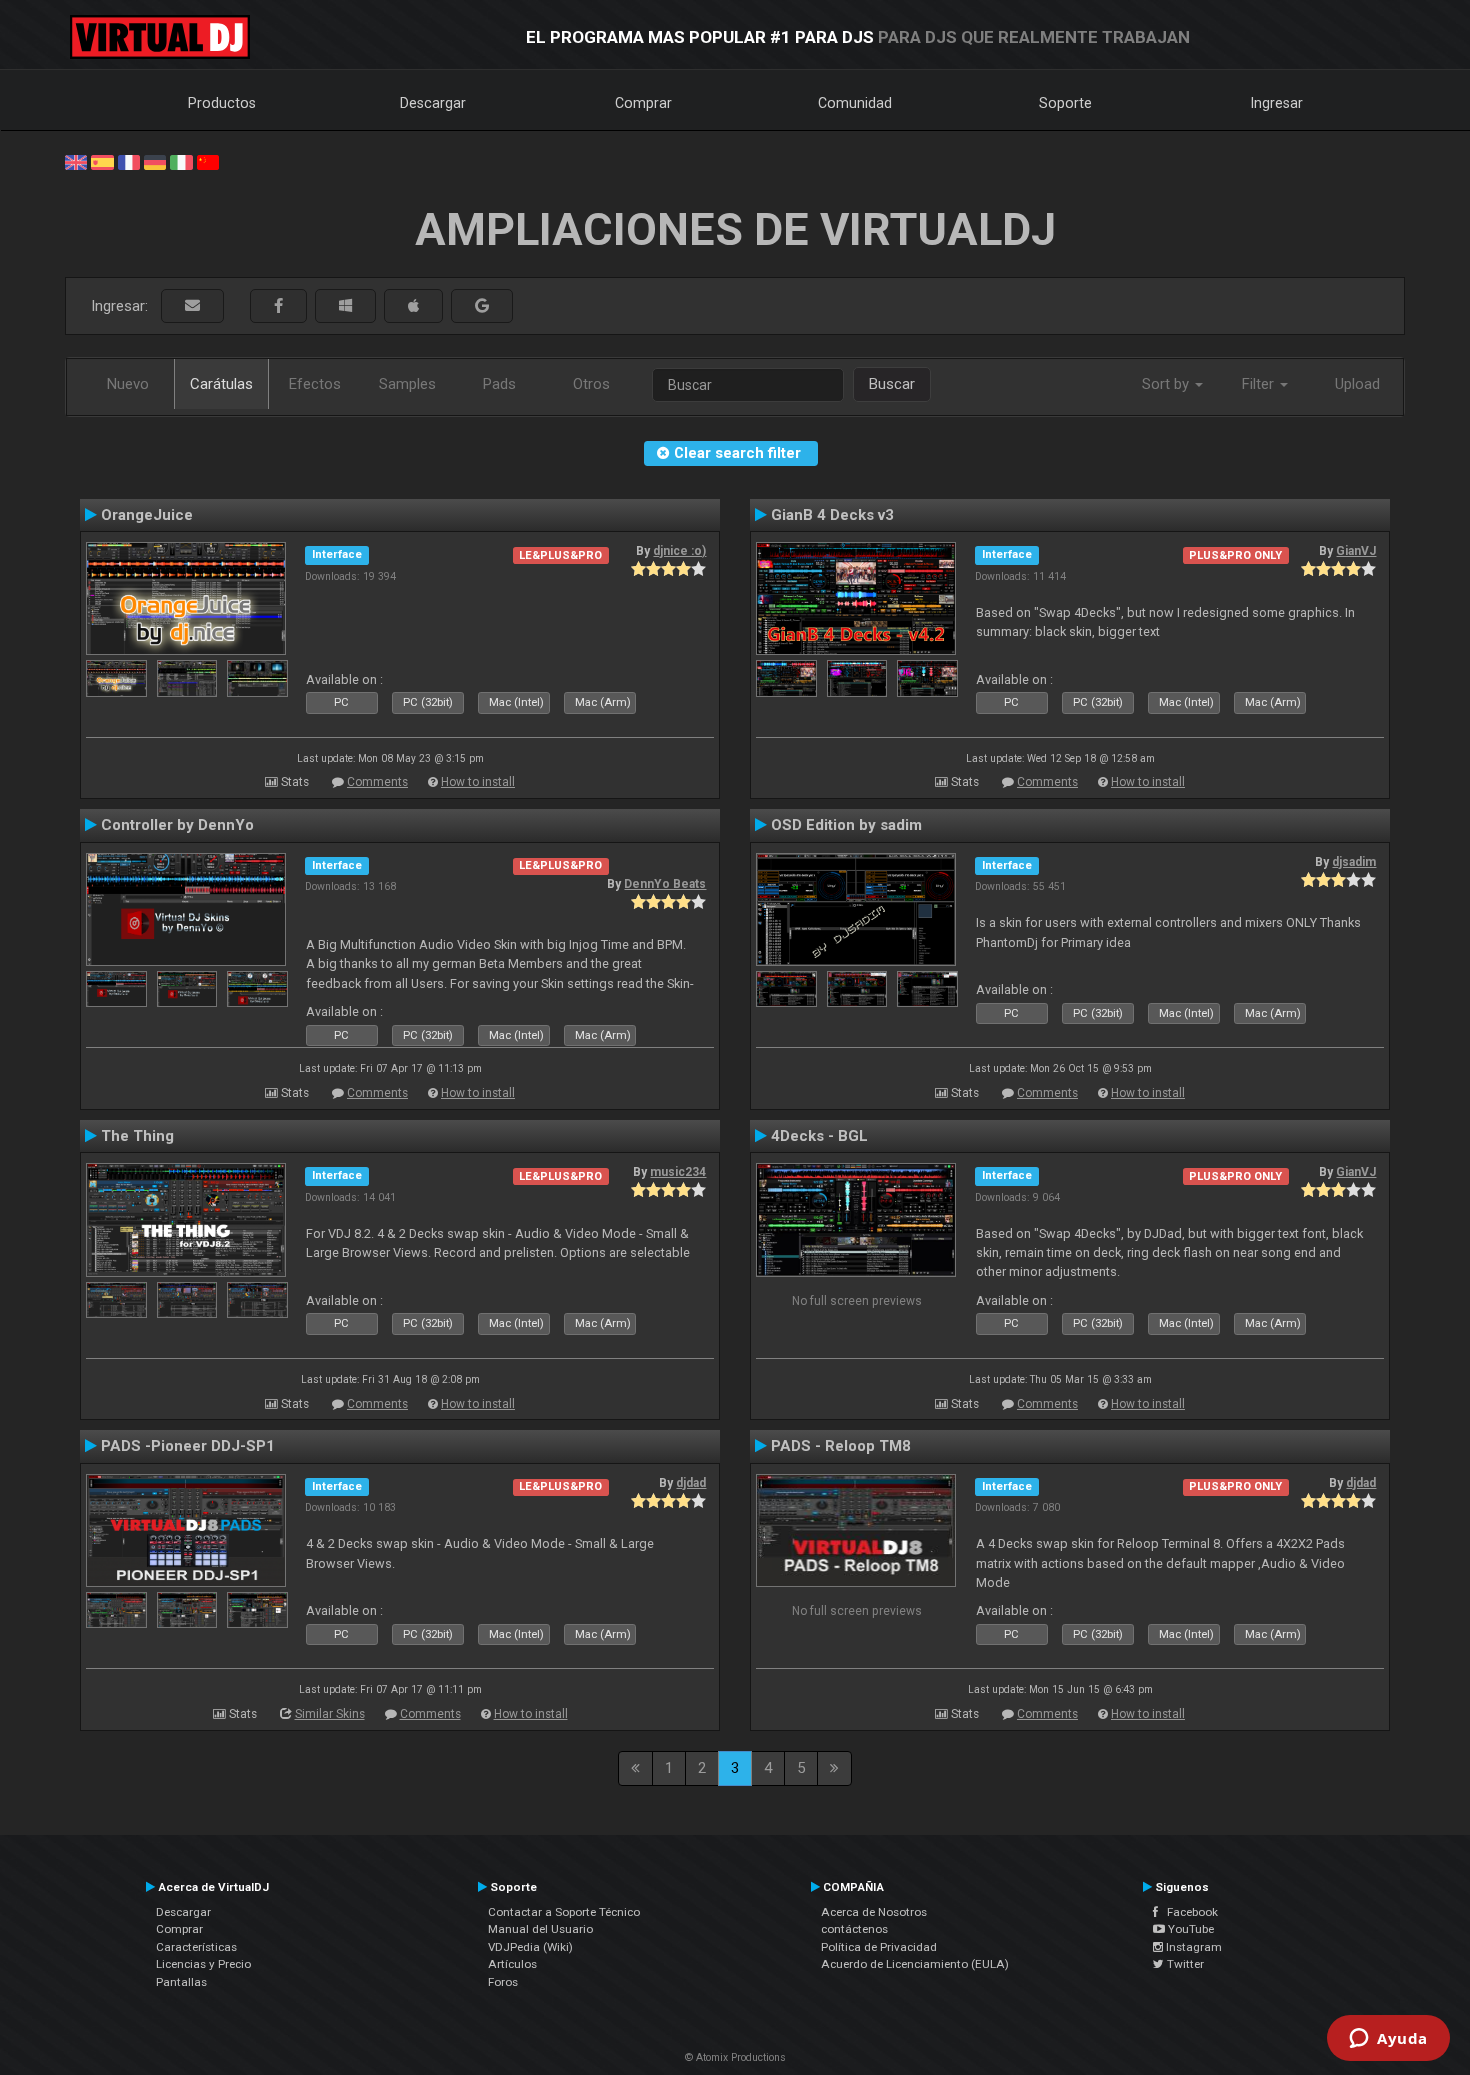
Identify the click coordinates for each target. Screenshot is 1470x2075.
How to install (478, 782)
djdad (691, 1483)
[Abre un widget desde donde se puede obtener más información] (1388, 2040)
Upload (1357, 384)
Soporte (1065, 103)
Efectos (315, 384)
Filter (1260, 384)
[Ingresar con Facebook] (278, 306)
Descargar (433, 103)
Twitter (1184, 1964)
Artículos (512, 1964)
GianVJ (1356, 551)
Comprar (643, 103)
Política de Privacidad (879, 1947)
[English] (76, 161)
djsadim (1354, 862)
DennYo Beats (665, 884)
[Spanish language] (102, 161)
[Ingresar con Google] (482, 306)
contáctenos (854, 1929)
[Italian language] (181, 161)
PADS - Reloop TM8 (841, 1446)
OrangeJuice (147, 515)
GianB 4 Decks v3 (832, 515)
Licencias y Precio (203, 1964)
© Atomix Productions (735, 2057)
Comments (377, 782)
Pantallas (181, 1982)
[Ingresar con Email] (192, 306)
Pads (499, 384)
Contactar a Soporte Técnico (564, 1912)
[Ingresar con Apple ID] (413, 306)
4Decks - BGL (819, 1136)
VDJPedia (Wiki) (530, 1947)
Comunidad (855, 103)
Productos (222, 103)
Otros (591, 384)
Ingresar (1277, 103)
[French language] (129, 161)
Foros (503, 1982)
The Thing (137, 1136)
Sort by (1167, 384)
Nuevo (128, 384)
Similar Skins (330, 1714)
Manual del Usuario (540, 1929)
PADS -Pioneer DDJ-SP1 (188, 1446)
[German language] (155, 161)
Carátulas (221, 384)
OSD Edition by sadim (846, 825)
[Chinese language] (208, 161)
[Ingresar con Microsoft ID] (345, 306)
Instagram (1192, 1947)
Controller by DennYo (177, 825)
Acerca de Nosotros (874, 1912)
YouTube (1189, 1929)
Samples (407, 384)
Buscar (892, 384)
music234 (678, 1172)
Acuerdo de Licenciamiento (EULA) (915, 1964)
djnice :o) (679, 551)
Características (196, 1947)
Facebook (1188, 1912)
